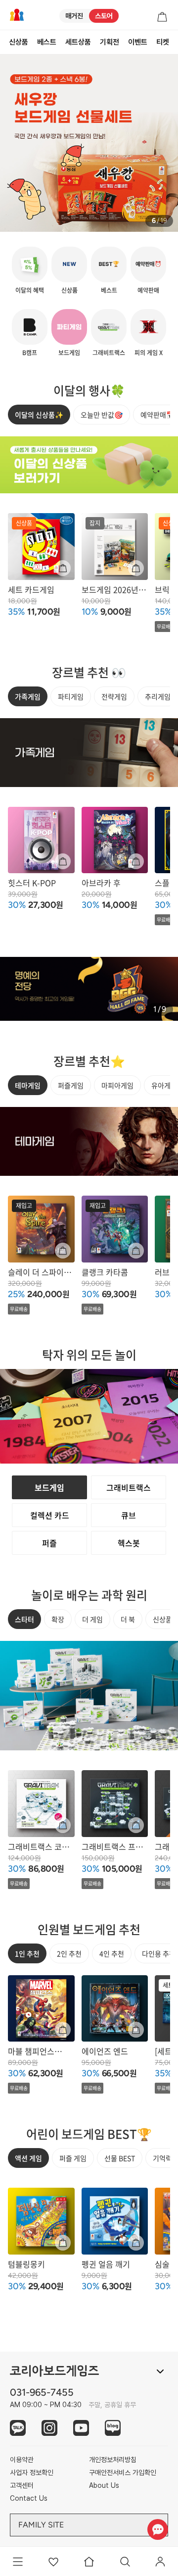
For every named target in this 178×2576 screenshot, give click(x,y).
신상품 (19, 42)
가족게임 (28, 696)
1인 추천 (27, 1953)
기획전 (110, 42)
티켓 (163, 42)
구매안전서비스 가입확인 (123, 2472)
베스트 (47, 42)
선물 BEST (120, 2158)
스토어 (104, 16)
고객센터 (22, 2485)
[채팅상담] (157, 2529)
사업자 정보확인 (32, 2472)
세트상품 (78, 42)
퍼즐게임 (71, 1085)
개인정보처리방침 (113, 2460)
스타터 (24, 1619)
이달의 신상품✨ (39, 415)
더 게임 (92, 1619)
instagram (49, 2428)
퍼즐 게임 (73, 2158)
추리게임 (158, 696)
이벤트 (138, 42)
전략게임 (114, 696)
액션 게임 (28, 2158)
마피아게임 (117, 1085)
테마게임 (28, 1085)
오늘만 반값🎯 (102, 415)
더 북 (128, 1619)
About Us (104, 2485)
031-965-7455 (42, 2392)
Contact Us (29, 2498)
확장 (58, 1619)
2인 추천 (69, 1953)
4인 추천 (112, 1953)
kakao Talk (18, 2428)
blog (113, 2428)
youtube (81, 2428)
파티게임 (71, 696)
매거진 (74, 16)
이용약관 (22, 2460)
